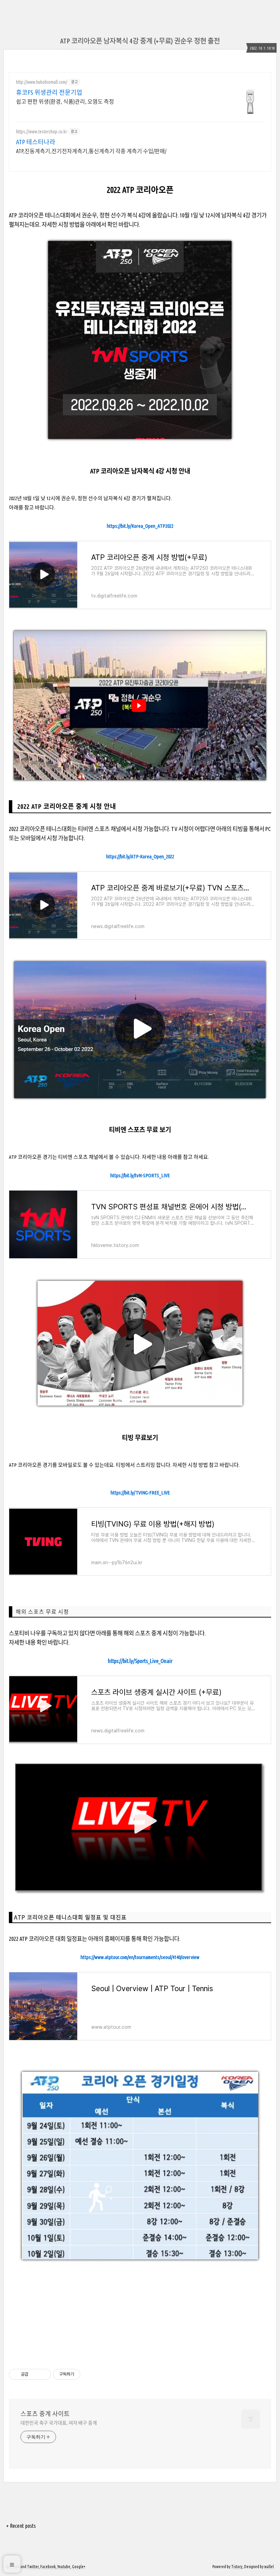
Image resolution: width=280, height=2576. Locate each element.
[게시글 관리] (43, 2374)
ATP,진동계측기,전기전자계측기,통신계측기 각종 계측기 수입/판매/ (91, 151)
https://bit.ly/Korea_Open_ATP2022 (140, 526)
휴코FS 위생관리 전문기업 (49, 92)
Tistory (237, 2567)
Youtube (64, 2567)
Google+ (79, 2567)
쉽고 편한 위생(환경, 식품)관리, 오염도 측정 (65, 102)
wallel (269, 2567)
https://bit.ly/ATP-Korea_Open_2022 (140, 856)
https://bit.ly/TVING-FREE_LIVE (140, 1493)
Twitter (33, 2567)
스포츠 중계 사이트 (45, 2414)
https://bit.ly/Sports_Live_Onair (140, 1661)
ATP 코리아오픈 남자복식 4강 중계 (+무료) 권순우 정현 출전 (140, 41)
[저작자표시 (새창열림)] (83, 2374)
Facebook (48, 2567)
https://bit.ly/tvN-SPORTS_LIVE (140, 1175)
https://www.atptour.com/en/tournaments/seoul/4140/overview (140, 1957)
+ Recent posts (21, 2526)
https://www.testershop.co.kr (41, 132)
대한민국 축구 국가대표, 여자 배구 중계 (59, 2423)
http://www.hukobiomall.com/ (42, 82)
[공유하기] (35, 2374)
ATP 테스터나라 (36, 142)
